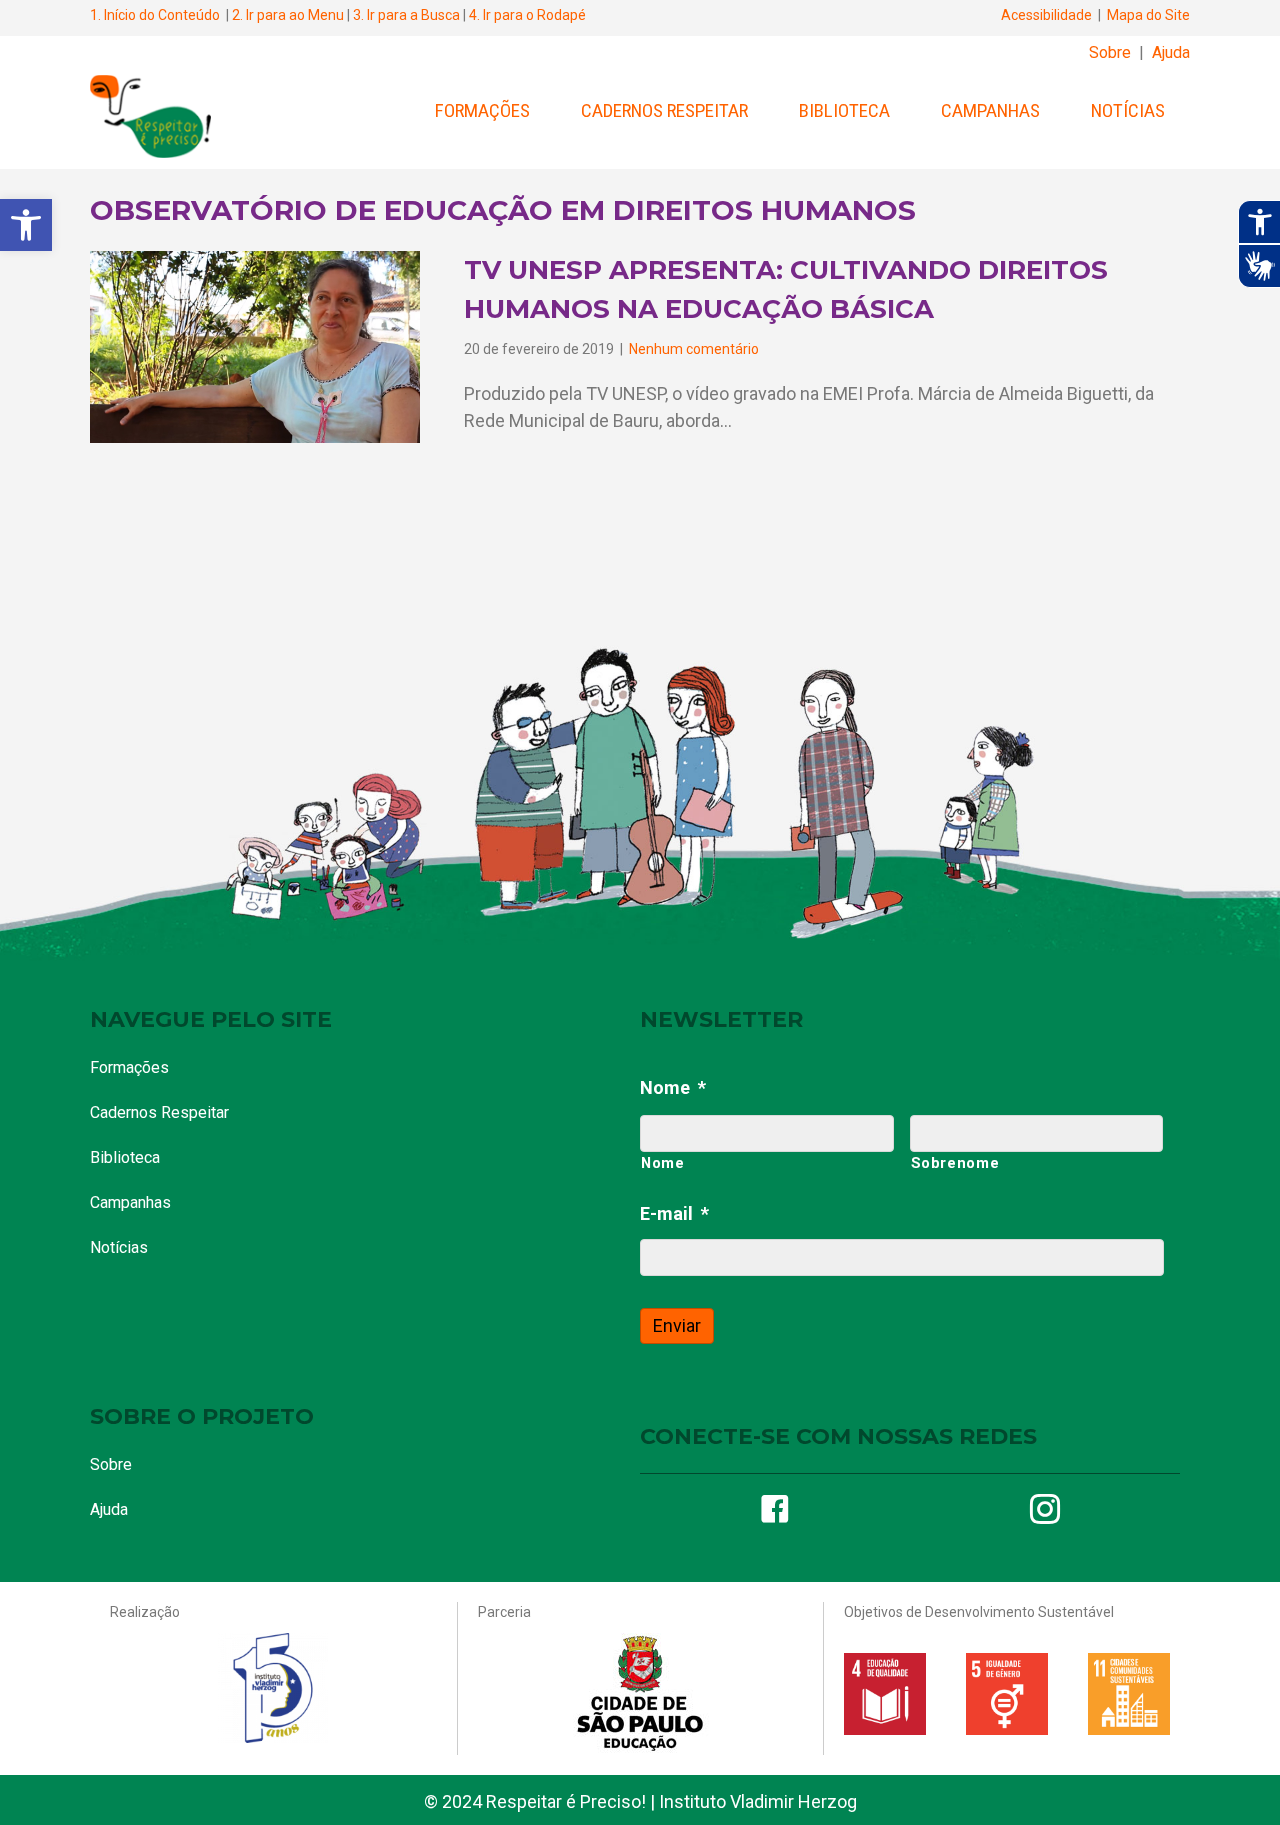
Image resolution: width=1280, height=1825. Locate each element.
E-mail (674, 1213)
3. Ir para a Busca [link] (406, 15)
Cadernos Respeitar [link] (664, 110)
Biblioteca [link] (844, 110)
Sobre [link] (1110, 52)
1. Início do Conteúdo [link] (155, 15)
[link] (26, 225)
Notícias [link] (1128, 110)
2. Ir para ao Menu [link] (288, 15)
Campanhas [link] (990, 110)
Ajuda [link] (1171, 52)
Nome (673, 1087)
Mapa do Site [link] (1148, 15)
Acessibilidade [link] (1046, 15)
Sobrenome (955, 1163)
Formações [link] (482, 110)
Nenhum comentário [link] (694, 349)
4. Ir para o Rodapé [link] (527, 15)
